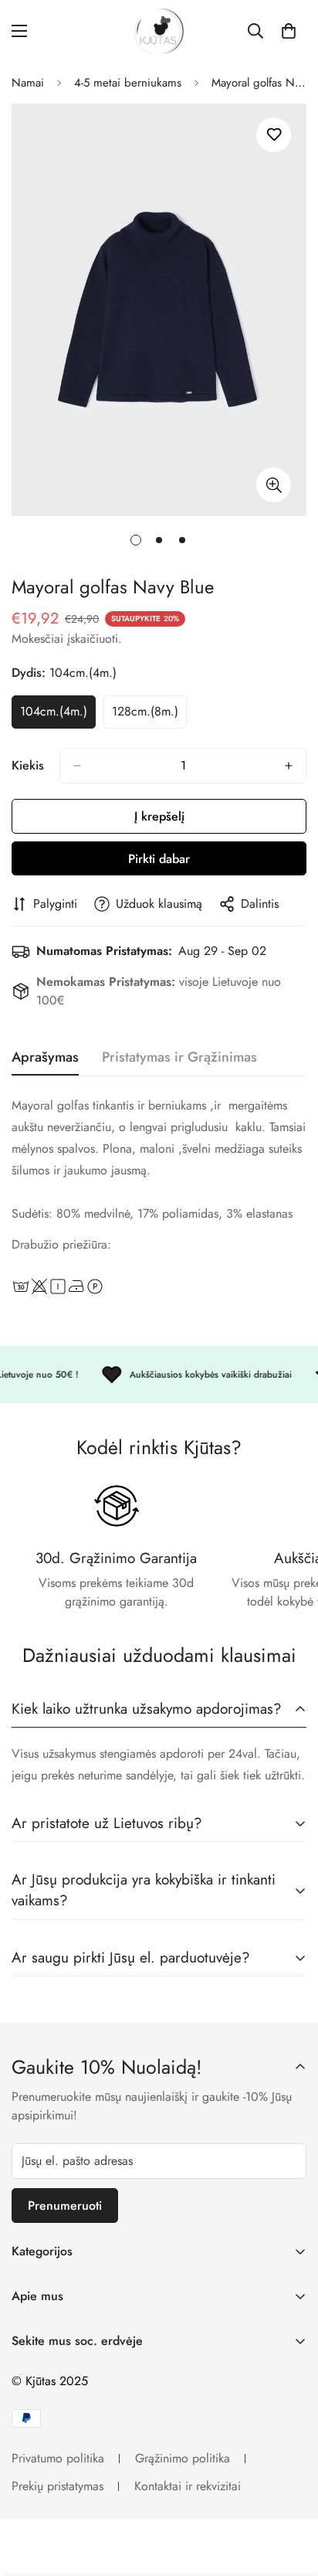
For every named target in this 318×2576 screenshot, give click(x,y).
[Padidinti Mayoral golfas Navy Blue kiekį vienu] (289, 766)
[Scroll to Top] (290, 2494)
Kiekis (28, 765)
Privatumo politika (58, 2458)
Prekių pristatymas (58, 2486)
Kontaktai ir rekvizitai (188, 2486)
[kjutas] (159, 31)
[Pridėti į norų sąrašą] (274, 135)
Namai (28, 83)
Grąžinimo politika (183, 2458)
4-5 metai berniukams (128, 83)
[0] (289, 31)
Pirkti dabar (159, 859)
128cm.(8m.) (149, 715)
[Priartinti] (274, 485)
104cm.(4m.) (58, 715)
